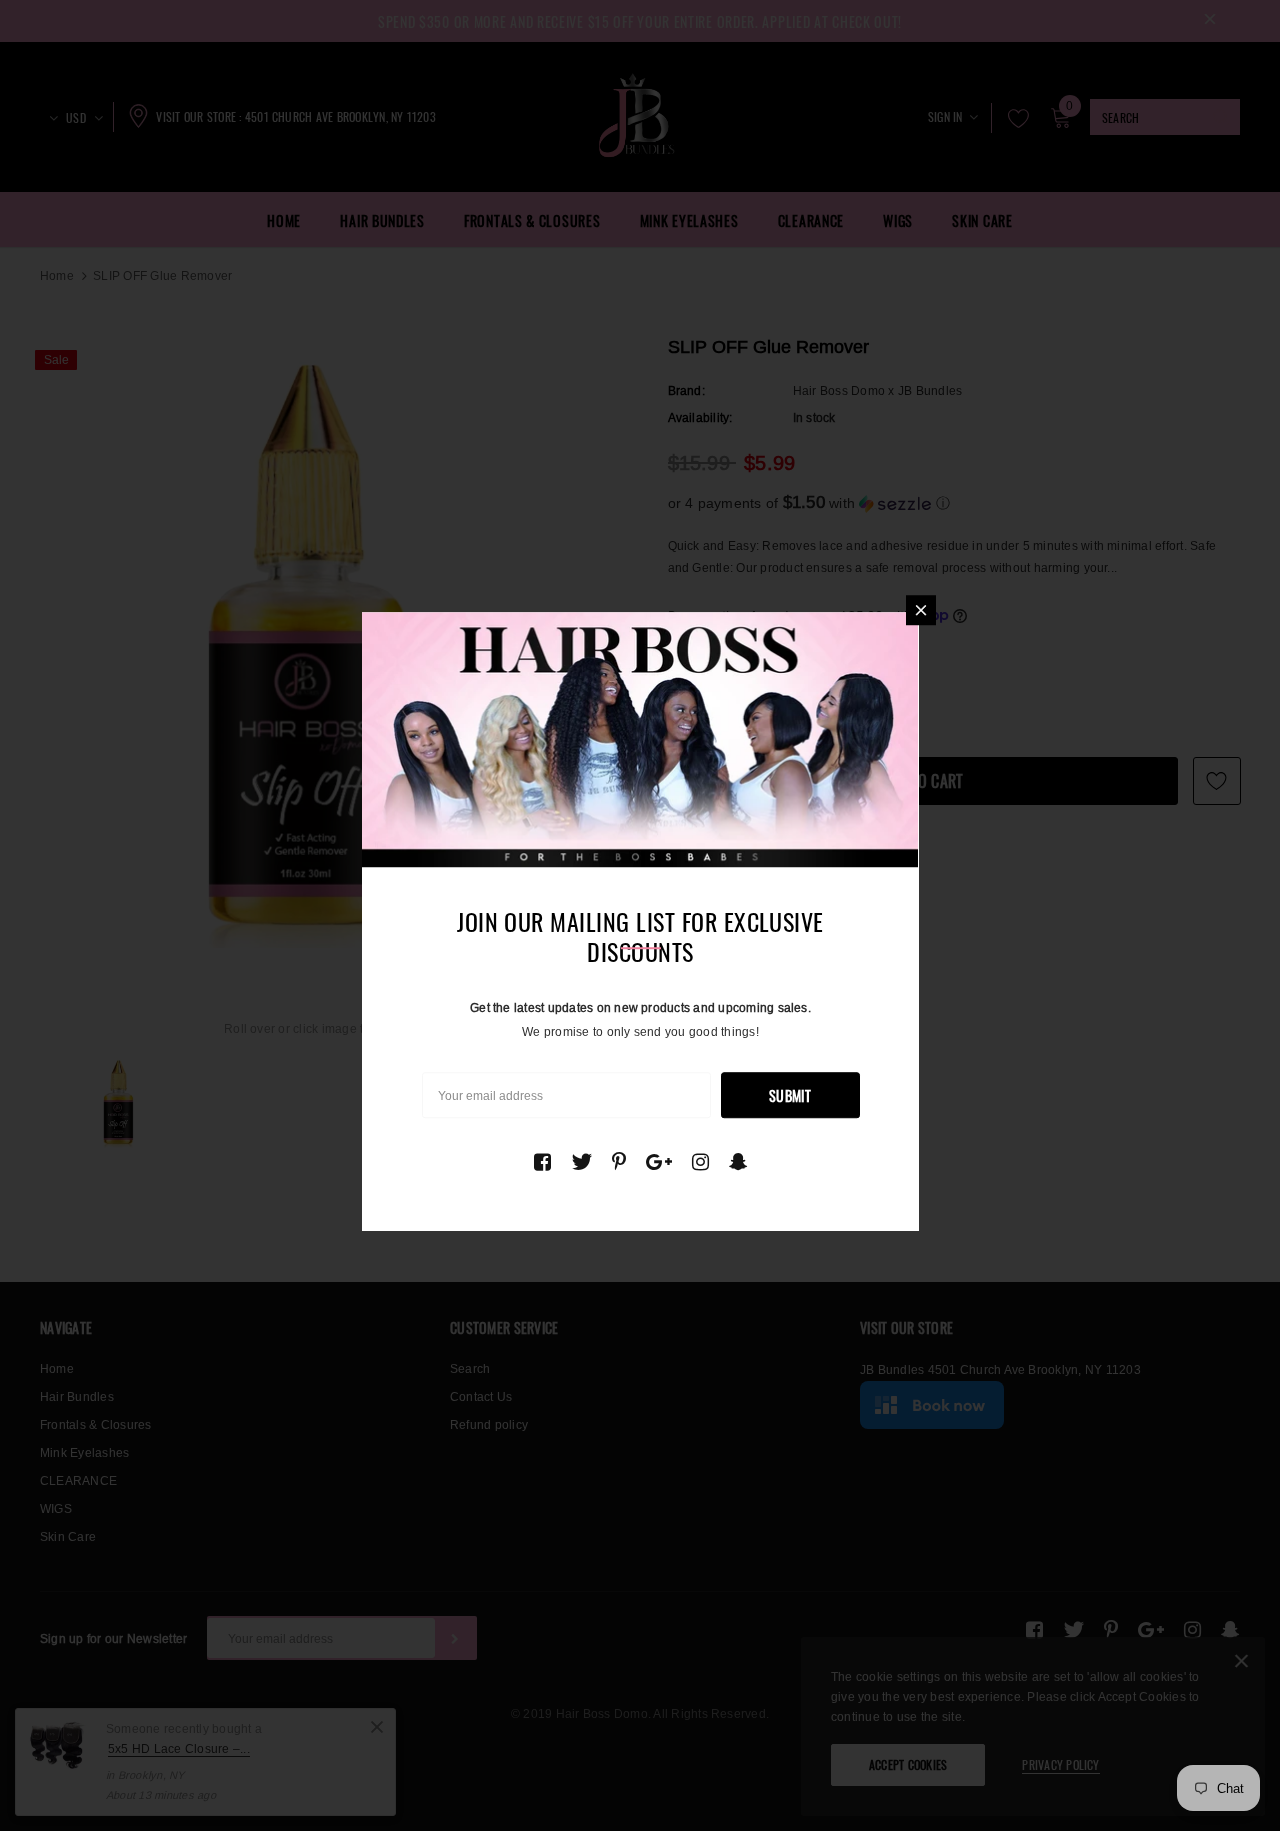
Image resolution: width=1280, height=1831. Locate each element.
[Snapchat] (738, 1162)
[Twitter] (581, 1162)
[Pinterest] (619, 1162)
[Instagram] (700, 1162)
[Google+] (659, 1162)
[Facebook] (542, 1162)
